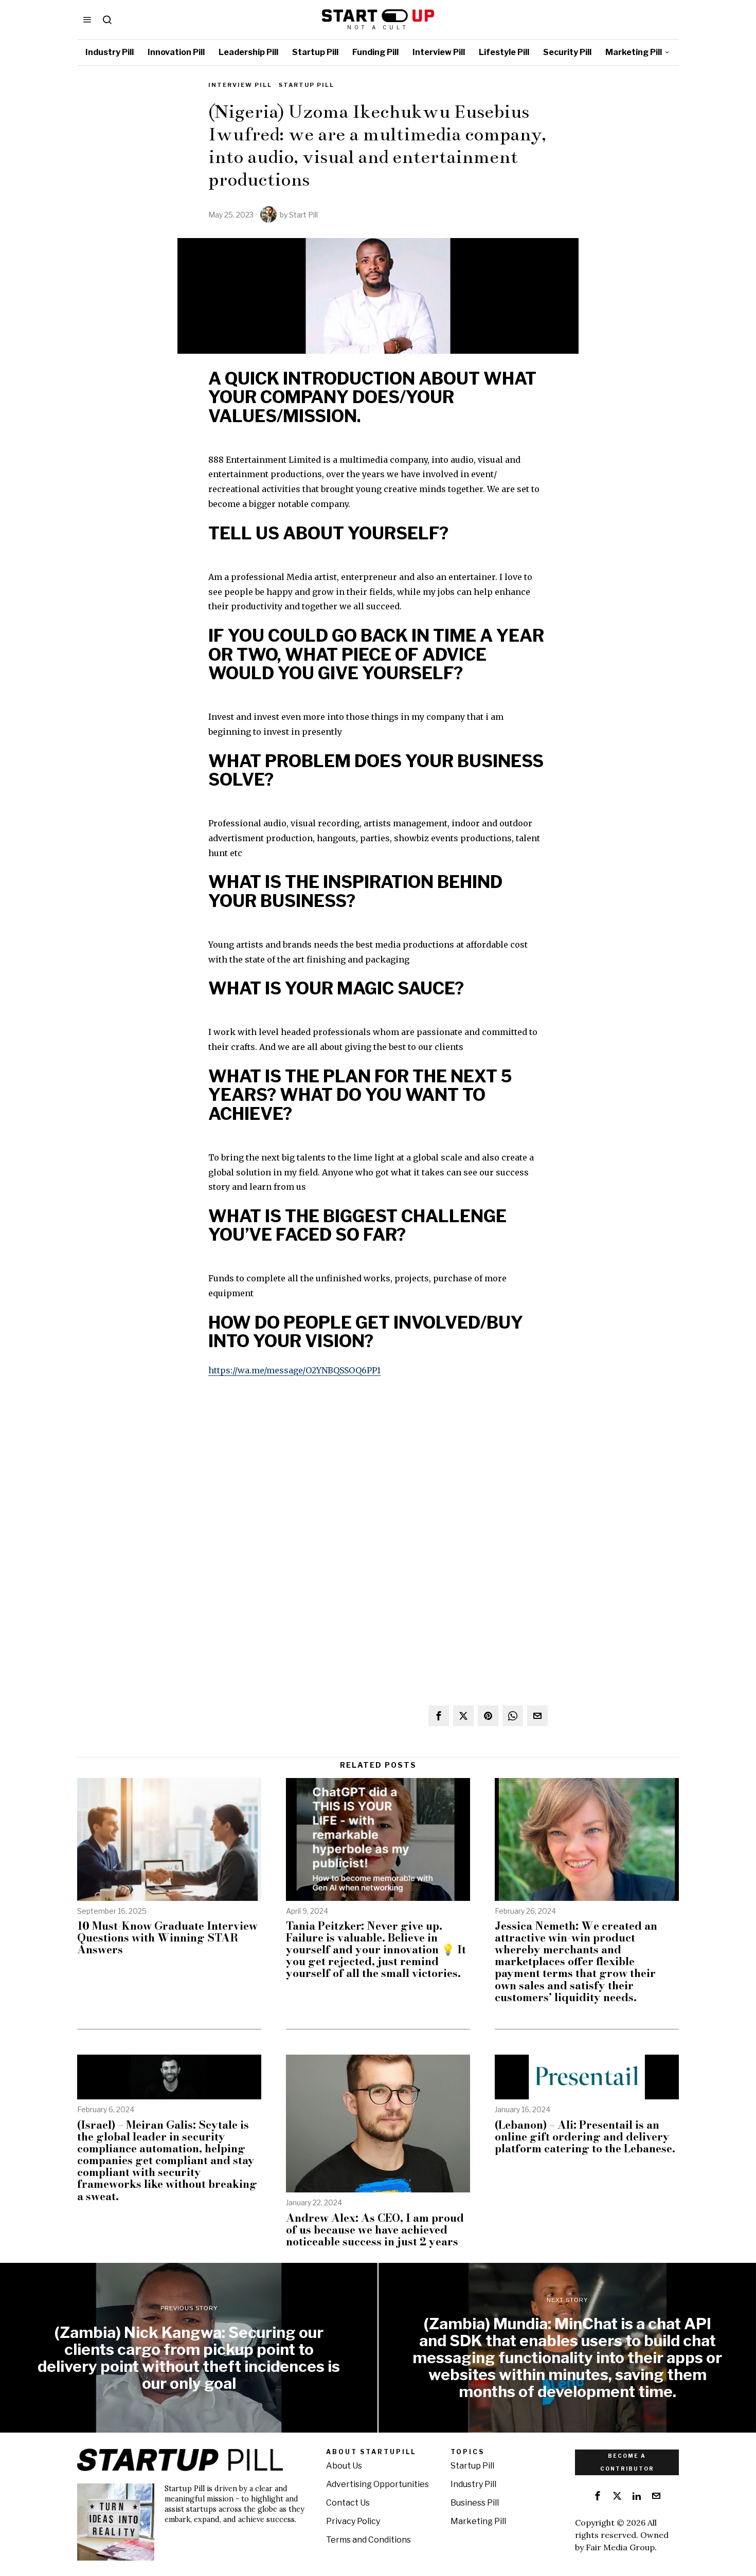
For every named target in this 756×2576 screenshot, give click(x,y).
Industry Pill (473, 2484)
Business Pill (475, 2503)
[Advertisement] (378, 1462)
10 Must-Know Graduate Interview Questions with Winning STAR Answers (167, 1938)
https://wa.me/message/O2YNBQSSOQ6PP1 (294, 1370)
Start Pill (303, 215)
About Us (344, 2466)
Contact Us (348, 2503)
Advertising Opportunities (377, 2484)
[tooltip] (439, 1716)
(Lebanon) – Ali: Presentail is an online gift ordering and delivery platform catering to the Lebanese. (585, 2137)
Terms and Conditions (368, 2540)
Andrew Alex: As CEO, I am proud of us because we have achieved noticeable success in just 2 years (375, 2230)
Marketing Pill (478, 2521)
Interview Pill (240, 85)
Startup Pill (307, 85)
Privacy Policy (353, 2521)
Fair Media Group (620, 2547)
